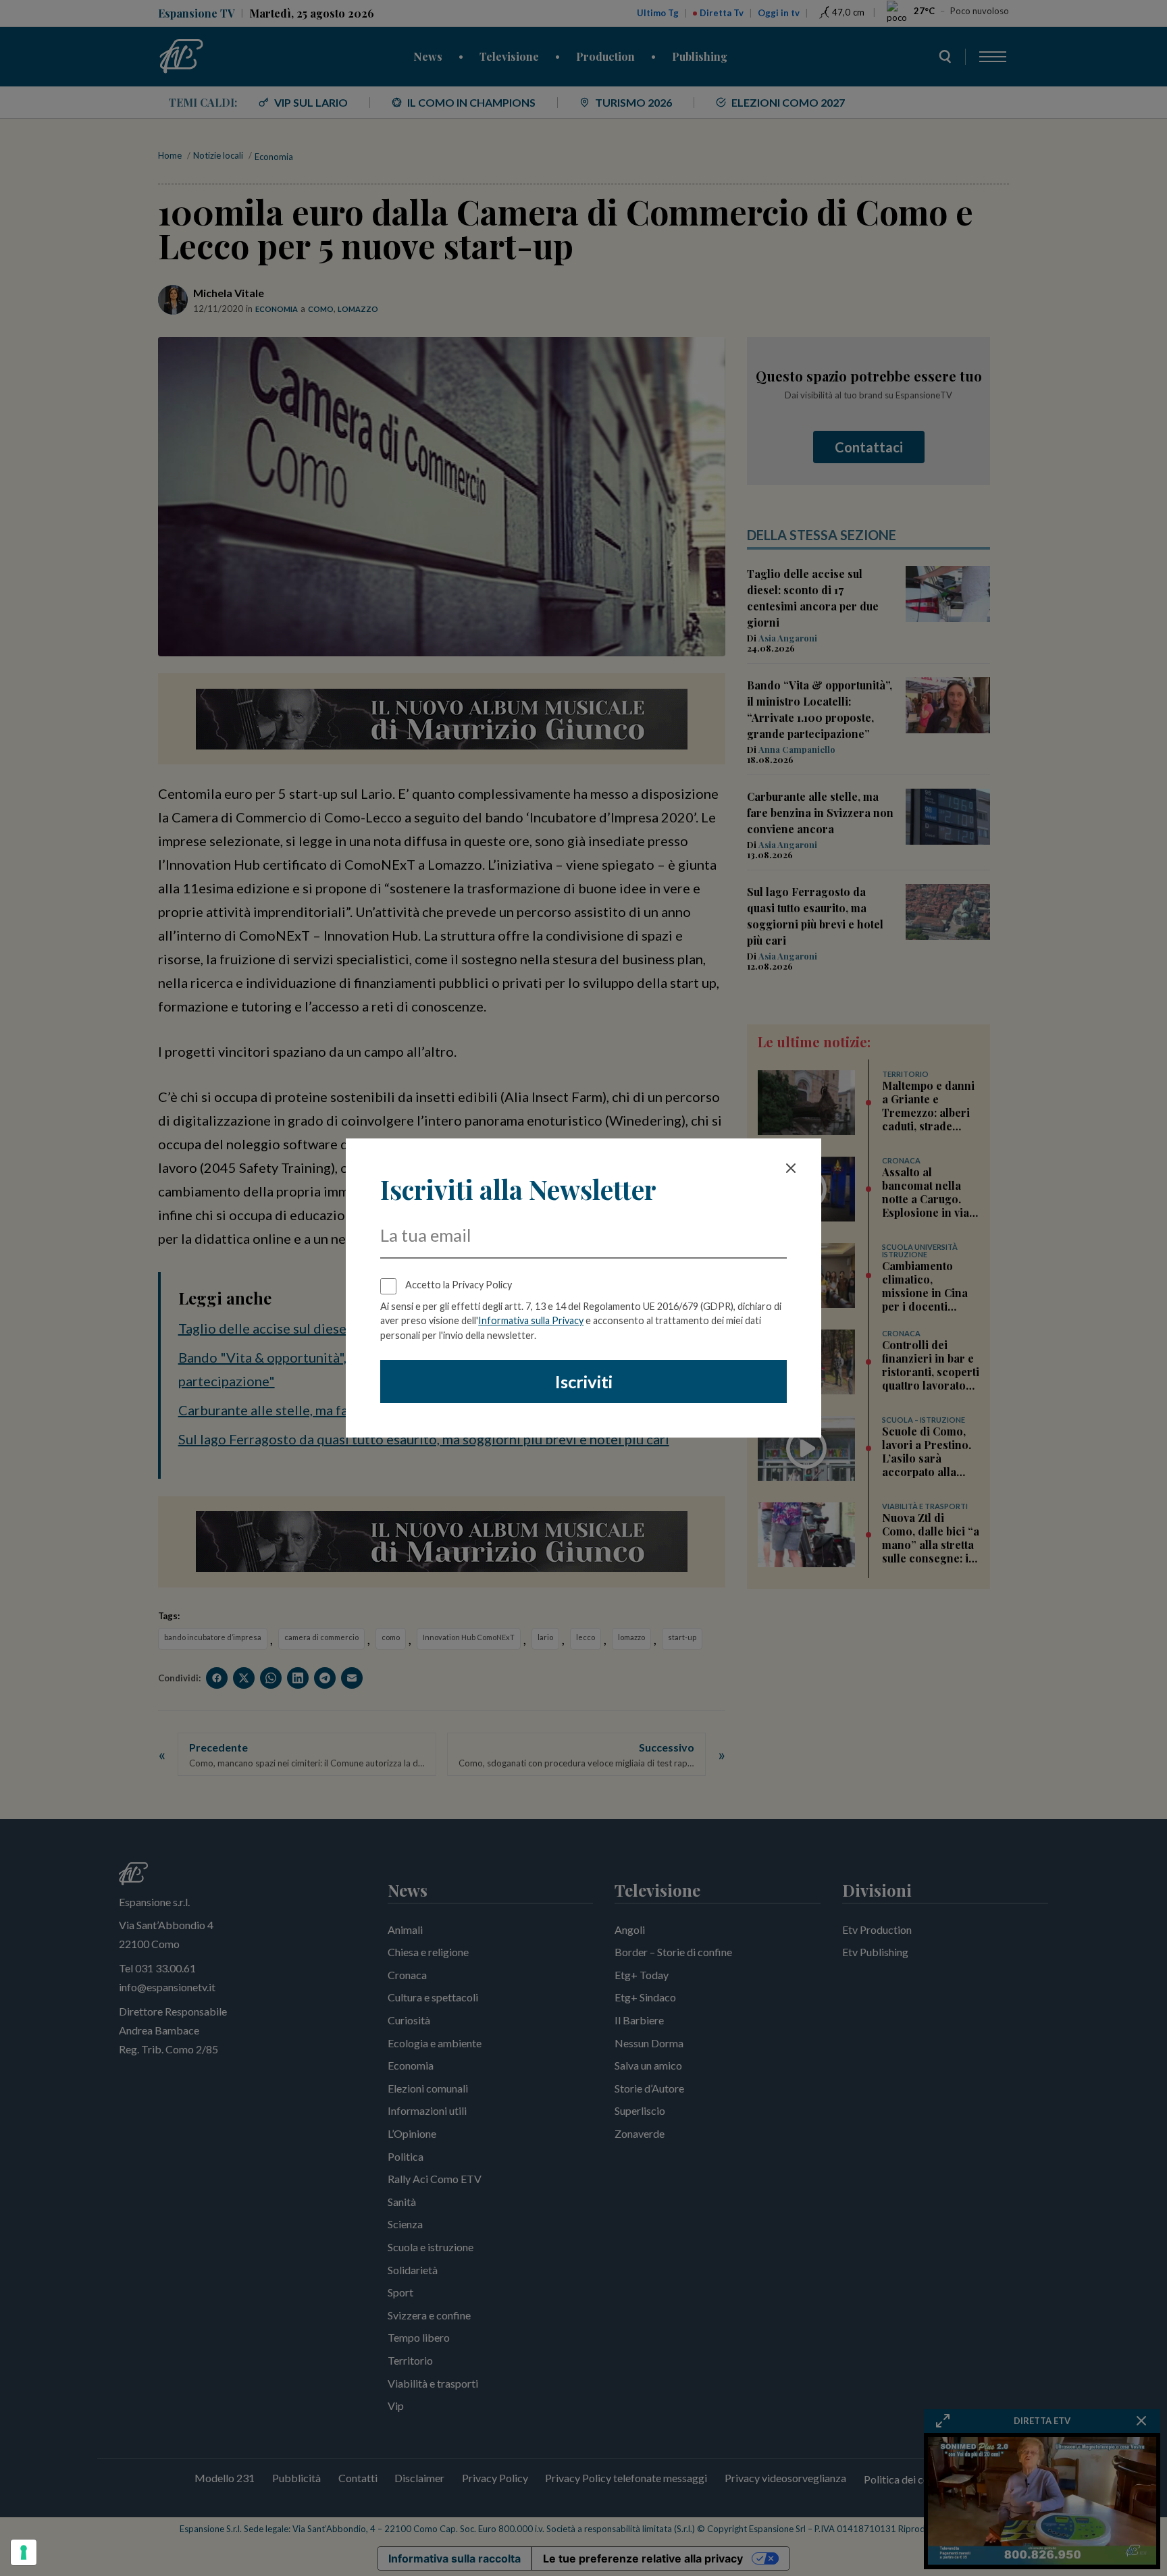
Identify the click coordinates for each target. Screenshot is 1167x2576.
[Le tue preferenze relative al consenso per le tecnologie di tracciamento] (24, 2552)
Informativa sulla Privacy (531, 1320)
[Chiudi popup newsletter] (791, 1168)
